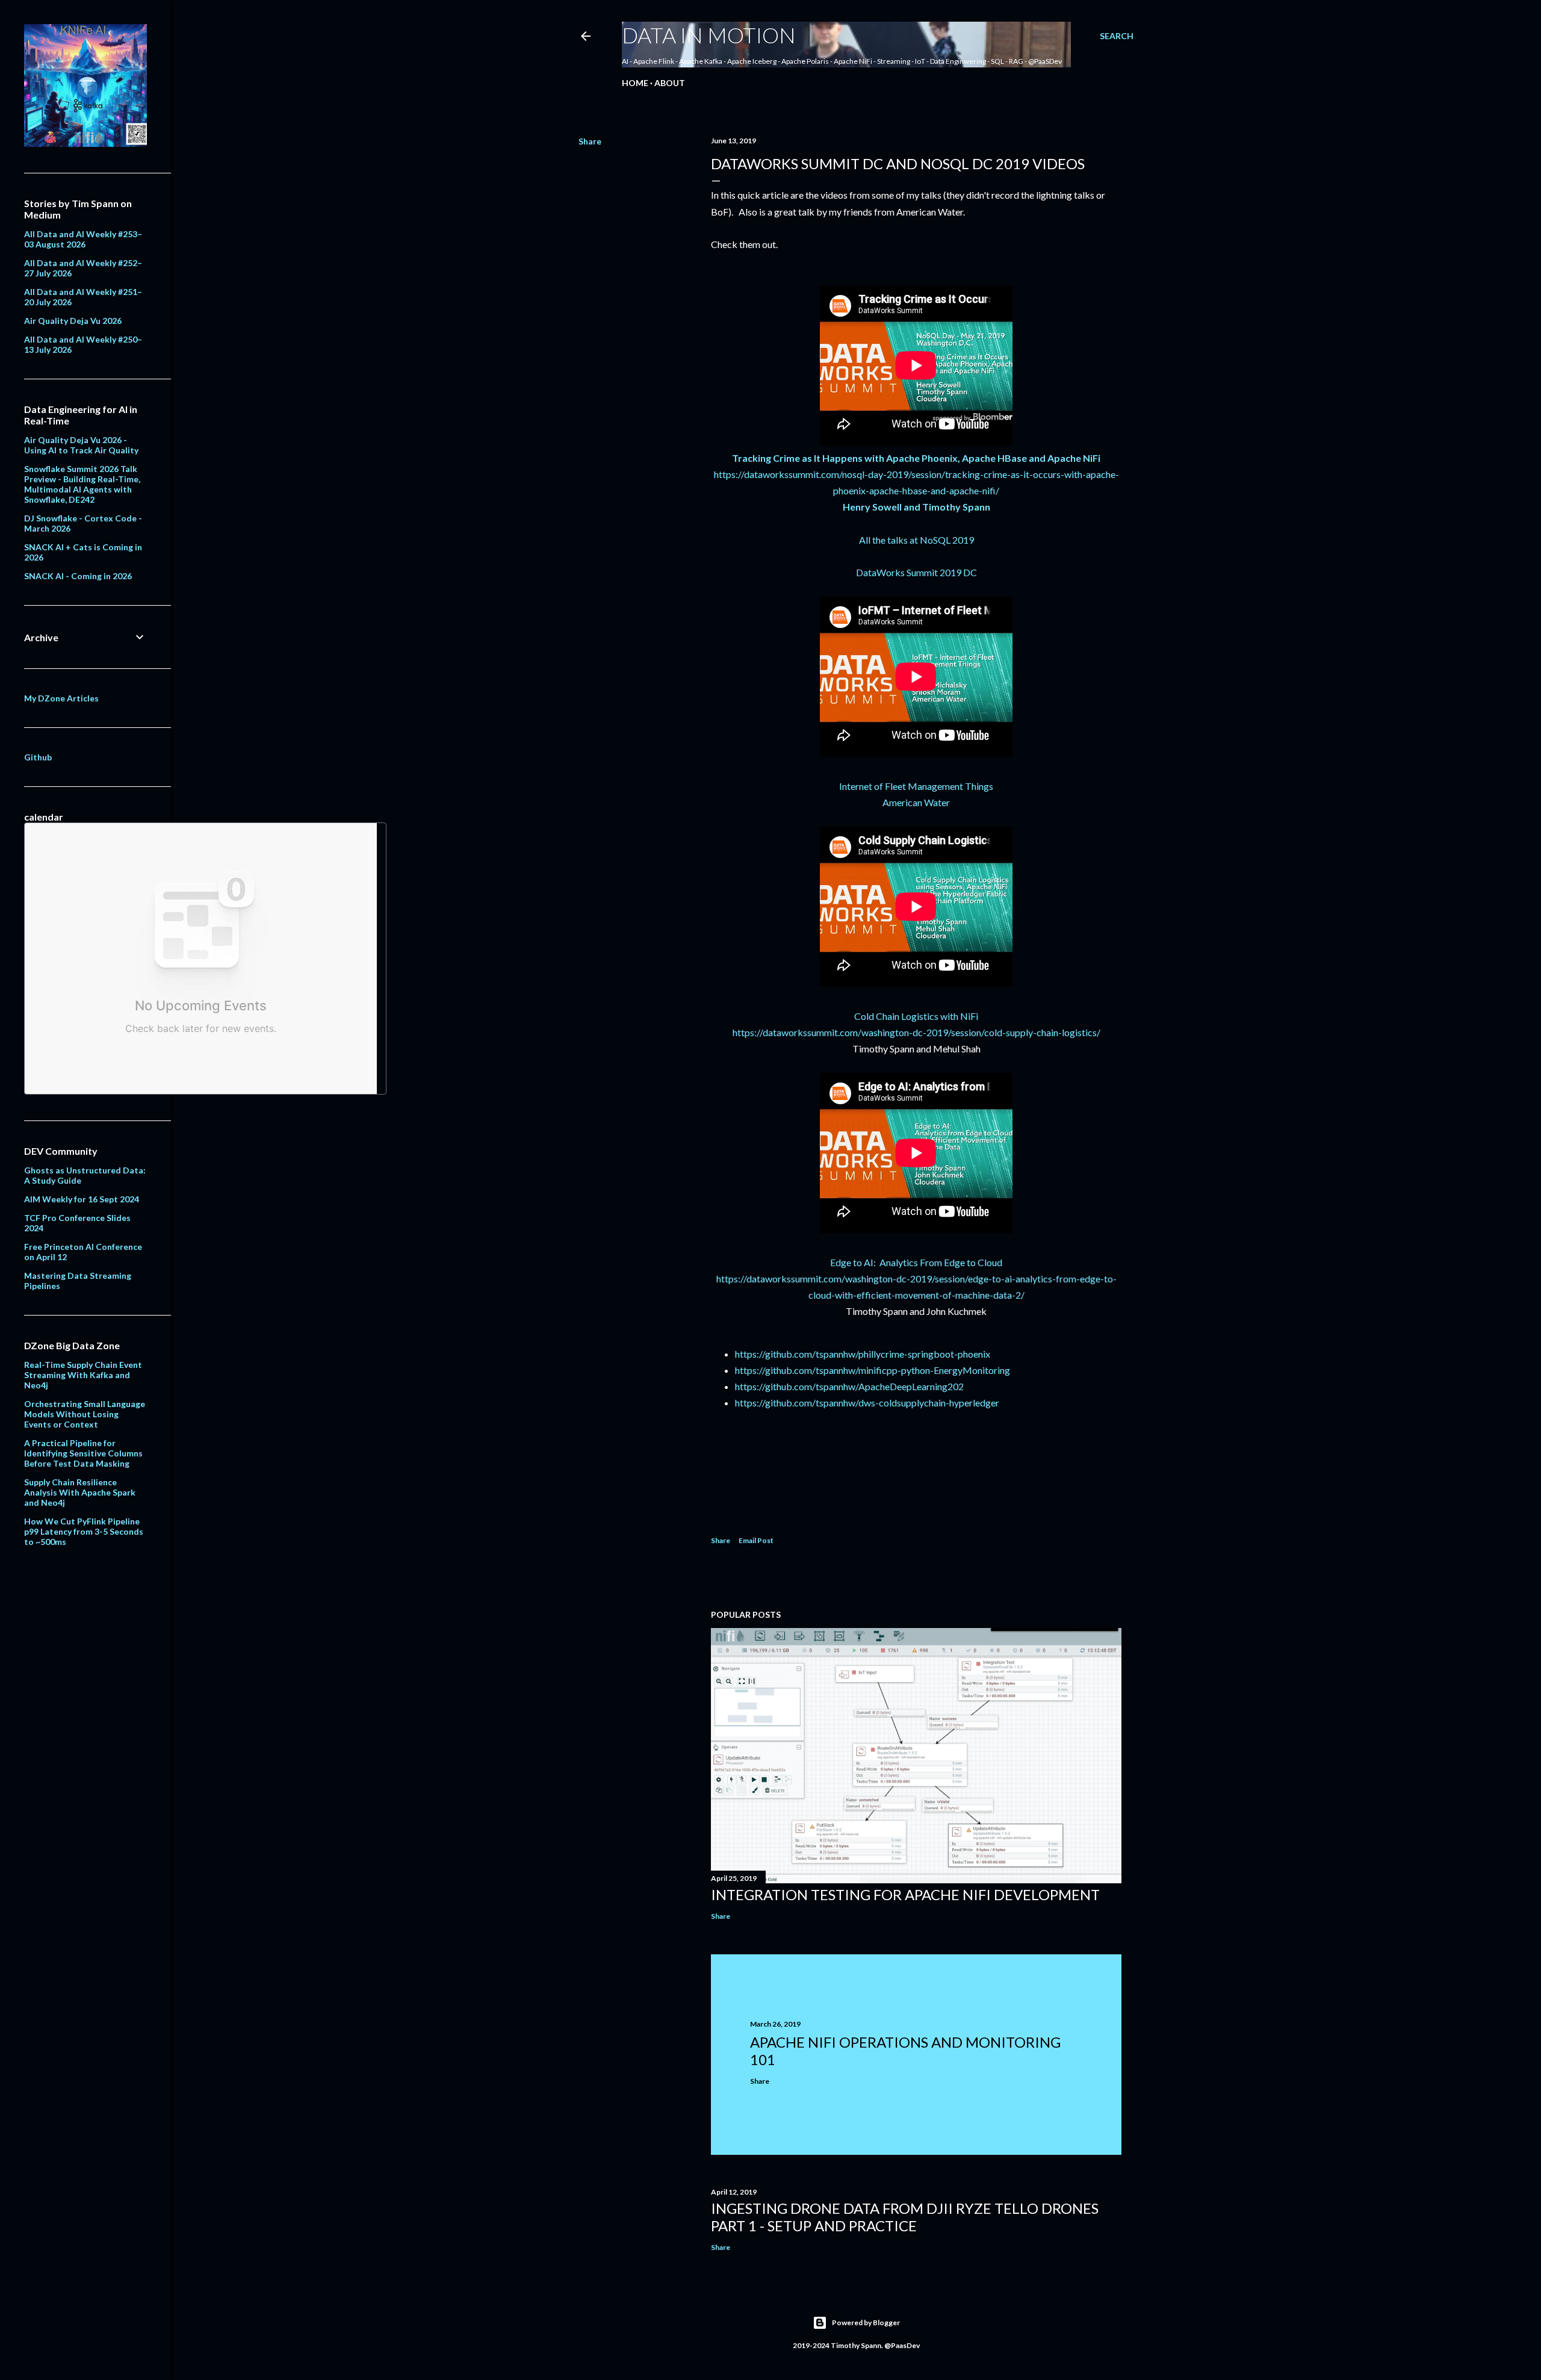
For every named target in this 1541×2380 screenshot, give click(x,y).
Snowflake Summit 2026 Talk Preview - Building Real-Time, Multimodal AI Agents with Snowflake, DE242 (82, 484)
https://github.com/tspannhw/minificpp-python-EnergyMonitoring (873, 1370)
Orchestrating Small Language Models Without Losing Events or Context (85, 1414)
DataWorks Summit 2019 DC (916, 572)
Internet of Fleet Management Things (916, 786)
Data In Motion (709, 35)
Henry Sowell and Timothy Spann (916, 507)
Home (635, 83)
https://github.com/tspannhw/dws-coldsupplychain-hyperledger (867, 1403)
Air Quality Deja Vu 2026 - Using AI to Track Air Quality (81, 445)
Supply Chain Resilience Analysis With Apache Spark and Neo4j (80, 1492)
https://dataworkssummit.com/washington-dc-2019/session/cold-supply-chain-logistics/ (916, 1032)
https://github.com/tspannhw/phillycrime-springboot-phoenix (863, 1354)
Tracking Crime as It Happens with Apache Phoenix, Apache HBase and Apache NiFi (916, 458)
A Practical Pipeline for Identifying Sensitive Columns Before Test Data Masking (83, 1453)
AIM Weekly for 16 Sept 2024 (82, 1199)
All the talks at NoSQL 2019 (916, 540)
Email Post (756, 1540)
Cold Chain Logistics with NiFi (916, 1016)
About (670, 83)
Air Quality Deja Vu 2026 (73, 321)
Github (38, 757)
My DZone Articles (61, 698)
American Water (916, 802)
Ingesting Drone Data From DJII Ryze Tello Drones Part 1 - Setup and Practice (905, 2217)
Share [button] (590, 141)
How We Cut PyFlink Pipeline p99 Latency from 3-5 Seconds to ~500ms (84, 1531)
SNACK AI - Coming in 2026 (78, 576)
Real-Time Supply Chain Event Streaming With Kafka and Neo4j (83, 1375)
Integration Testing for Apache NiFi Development (905, 1894)
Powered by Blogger (866, 2323)
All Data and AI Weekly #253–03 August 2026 (83, 239)
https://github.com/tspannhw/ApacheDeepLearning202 (849, 1386)
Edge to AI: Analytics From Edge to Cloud (916, 1262)
